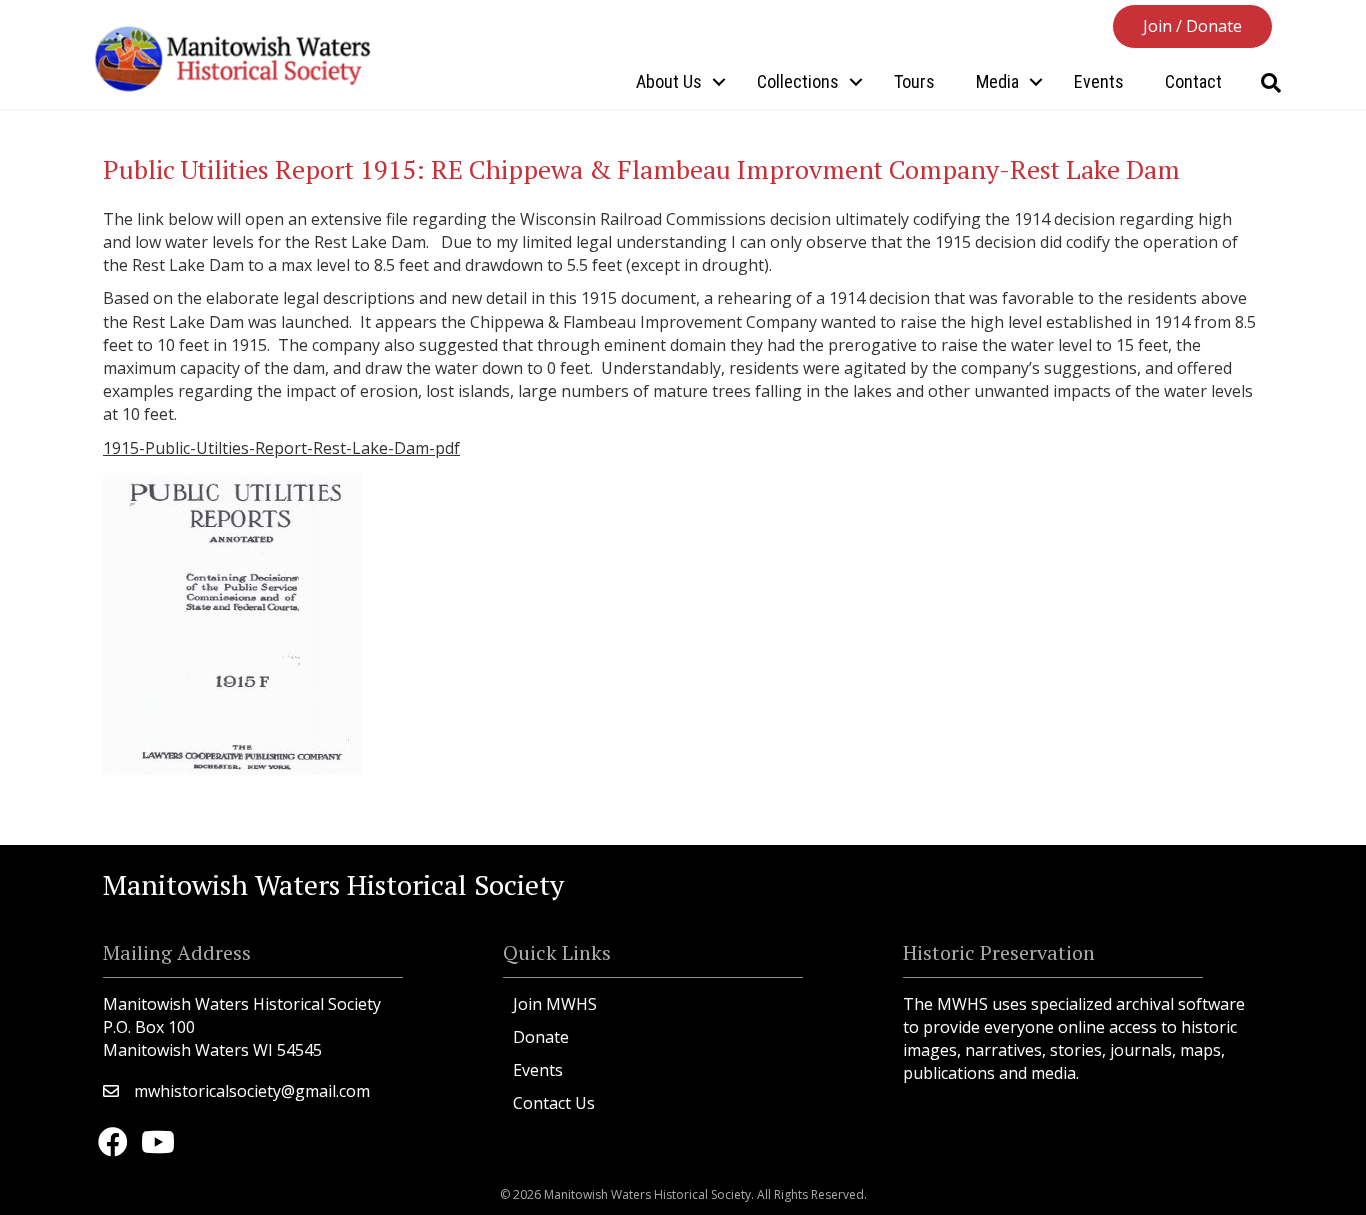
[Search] (1270, 83)
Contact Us (554, 1103)
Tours (914, 81)
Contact (1193, 81)
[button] (1192, 26)
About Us (669, 81)
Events (1099, 81)
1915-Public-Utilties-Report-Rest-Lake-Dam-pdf (281, 448)
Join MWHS (555, 1004)
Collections (798, 81)
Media (997, 81)
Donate (541, 1037)
